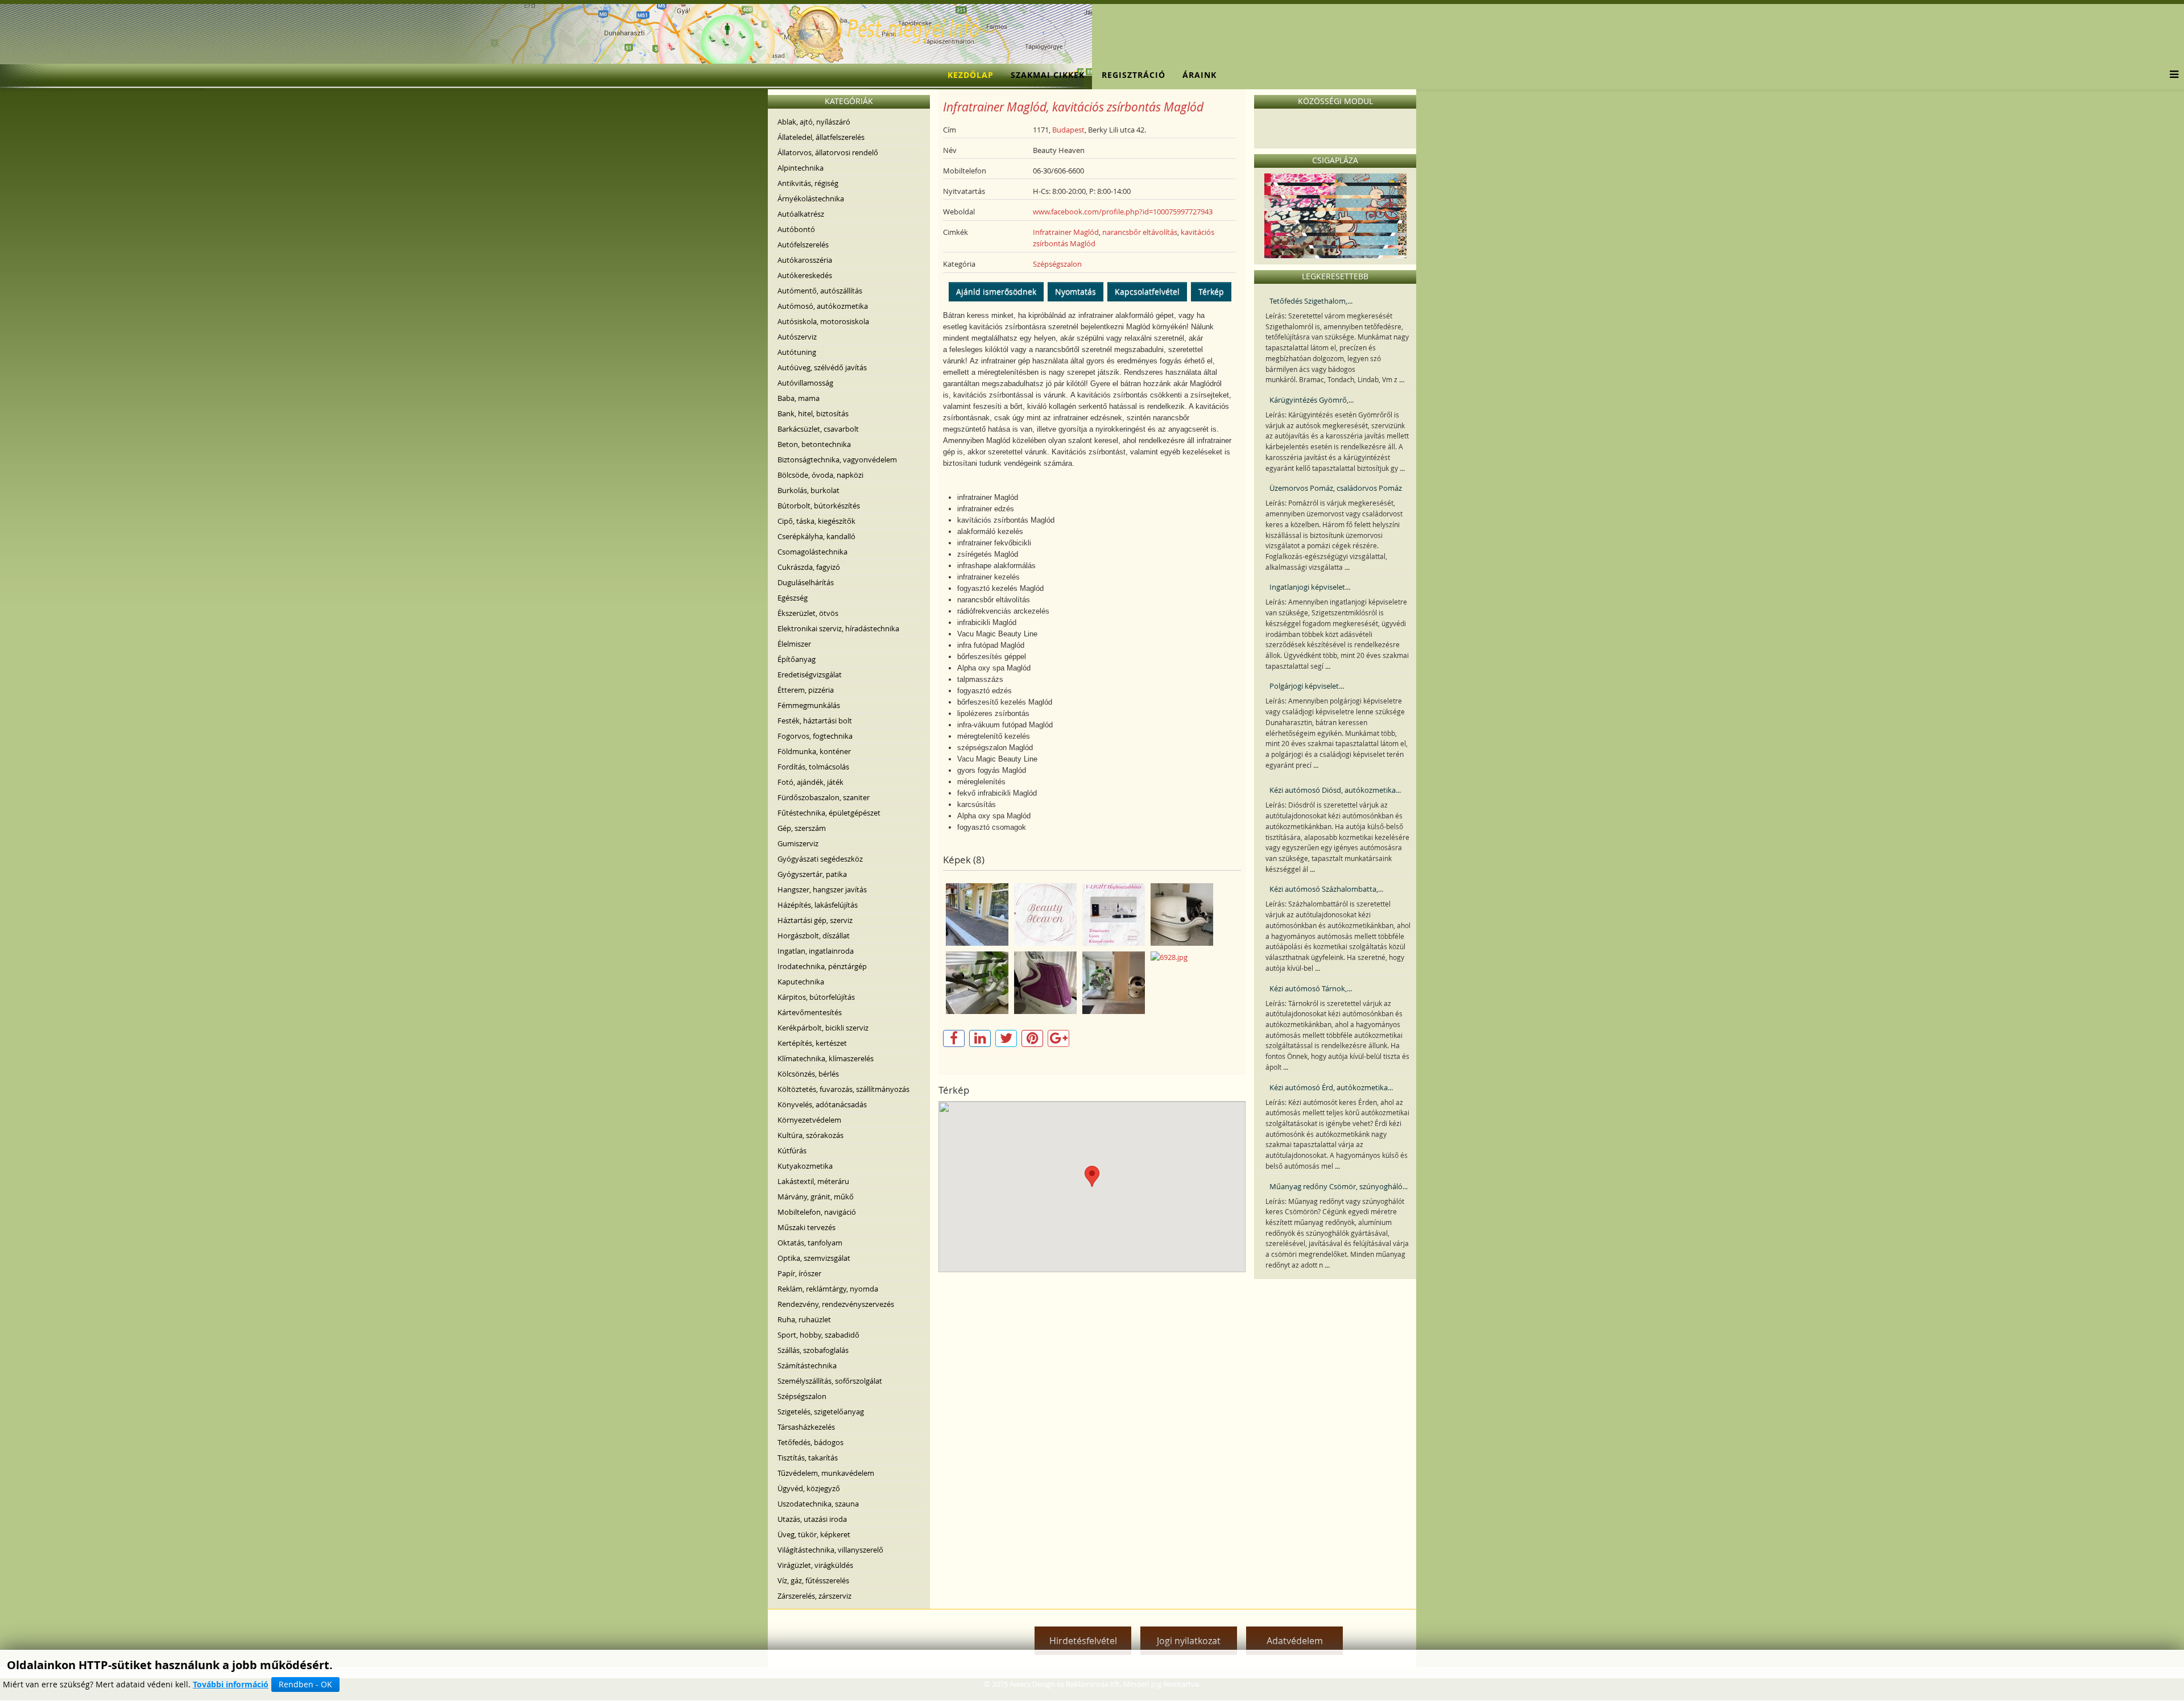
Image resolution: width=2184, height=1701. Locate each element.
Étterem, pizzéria (806, 690)
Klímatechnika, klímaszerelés (826, 1058)
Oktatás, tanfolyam (810, 1243)
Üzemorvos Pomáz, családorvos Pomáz (1336, 488)
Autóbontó (796, 229)
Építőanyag (797, 659)
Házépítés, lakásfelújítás (818, 905)
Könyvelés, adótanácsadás (822, 1104)
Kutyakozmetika (805, 1166)
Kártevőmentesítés (810, 1012)
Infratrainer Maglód (1066, 232)
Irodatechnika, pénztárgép (822, 966)
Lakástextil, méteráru (813, 1181)
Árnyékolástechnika (811, 198)
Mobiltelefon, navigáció (817, 1212)
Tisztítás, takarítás (808, 1458)
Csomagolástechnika (812, 552)
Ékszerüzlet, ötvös (808, 613)
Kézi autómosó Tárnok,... (1311, 988)
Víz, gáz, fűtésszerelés (813, 1580)
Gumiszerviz (798, 843)
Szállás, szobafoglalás (813, 1350)
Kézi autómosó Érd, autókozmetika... (1331, 1087)
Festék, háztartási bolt (815, 721)
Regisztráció (1134, 75)
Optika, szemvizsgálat (814, 1258)
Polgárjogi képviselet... (1307, 686)
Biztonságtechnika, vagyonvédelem (837, 460)
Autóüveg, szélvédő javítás (822, 367)
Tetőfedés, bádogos (810, 1442)
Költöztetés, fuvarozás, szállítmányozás (843, 1089)
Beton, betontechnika (814, 444)
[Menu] (2171, 75)
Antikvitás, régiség (808, 183)
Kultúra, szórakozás (810, 1135)
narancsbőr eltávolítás (1140, 232)
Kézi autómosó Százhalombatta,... (1326, 889)
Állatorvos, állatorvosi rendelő (828, 152)
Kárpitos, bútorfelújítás (816, 997)
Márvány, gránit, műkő (816, 1197)
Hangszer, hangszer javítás (822, 889)
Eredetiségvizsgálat (810, 674)
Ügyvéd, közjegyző (809, 1488)
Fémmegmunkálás (809, 705)
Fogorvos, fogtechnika (815, 736)
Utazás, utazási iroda (812, 1519)
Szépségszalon (802, 1396)
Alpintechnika (801, 168)
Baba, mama (799, 398)
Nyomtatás (1076, 291)
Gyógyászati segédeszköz (820, 859)
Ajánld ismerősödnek (996, 291)
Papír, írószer (799, 1273)
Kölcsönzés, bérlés (808, 1074)
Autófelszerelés (803, 245)
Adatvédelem (1295, 1641)
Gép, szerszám (802, 828)
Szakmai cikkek (1048, 75)
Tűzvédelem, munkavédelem (826, 1473)
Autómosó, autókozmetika (823, 306)
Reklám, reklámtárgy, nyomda (828, 1289)
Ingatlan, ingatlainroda (816, 951)
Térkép (1211, 291)
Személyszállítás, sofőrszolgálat (830, 1381)
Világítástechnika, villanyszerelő (830, 1550)
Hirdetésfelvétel (1083, 1641)
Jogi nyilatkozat (1189, 1641)
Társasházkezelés (806, 1427)
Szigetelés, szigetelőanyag (821, 1412)
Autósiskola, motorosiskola (823, 321)
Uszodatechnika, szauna (818, 1504)
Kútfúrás (792, 1150)
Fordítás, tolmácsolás (813, 767)
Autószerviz (797, 337)
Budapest (1068, 130)
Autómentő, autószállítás (820, 291)
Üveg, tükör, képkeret (814, 1534)
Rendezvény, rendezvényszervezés (836, 1304)
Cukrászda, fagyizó (809, 567)
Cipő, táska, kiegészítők (816, 521)
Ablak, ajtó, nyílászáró (814, 122)
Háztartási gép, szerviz (815, 920)
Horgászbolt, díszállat (814, 936)
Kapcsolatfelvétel (1147, 291)
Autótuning (797, 352)
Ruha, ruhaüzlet (804, 1319)
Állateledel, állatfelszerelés (821, 137)
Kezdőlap (971, 75)
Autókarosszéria (805, 260)
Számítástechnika (807, 1365)
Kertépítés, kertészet (812, 1043)
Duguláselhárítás (806, 582)
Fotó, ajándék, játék (810, 782)
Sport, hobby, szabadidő (818, 1335)
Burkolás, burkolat (808, 490)
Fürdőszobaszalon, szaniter (824, 797)
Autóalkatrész (801, 214)
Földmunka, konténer (814, 751)
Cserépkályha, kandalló (816, 536)
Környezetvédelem (809, 1120)
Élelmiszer (794, 644)
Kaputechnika (801, 982)
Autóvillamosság (805, 383)
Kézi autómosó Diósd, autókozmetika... (1335, 790)
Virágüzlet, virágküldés (815, 1565)
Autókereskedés (805, 275)
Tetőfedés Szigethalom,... (1311, 301)
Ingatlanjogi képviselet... (1310, 587)
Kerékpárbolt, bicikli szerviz (823, 1028)
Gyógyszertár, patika (812, 874)
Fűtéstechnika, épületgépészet (829, 813)
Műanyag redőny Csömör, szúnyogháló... (1339, 1186)
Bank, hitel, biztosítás (813, 413)
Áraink (1199, 75)
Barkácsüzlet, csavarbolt (818, 429)
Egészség (793, 598)
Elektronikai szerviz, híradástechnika (838, 628)
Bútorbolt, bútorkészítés (819, 506)
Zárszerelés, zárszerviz (814, 1596)
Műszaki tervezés (806, 1227)
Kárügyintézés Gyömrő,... (1312, 400)
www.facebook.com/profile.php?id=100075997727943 (1123, 212)
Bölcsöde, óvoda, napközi (820, 475)
